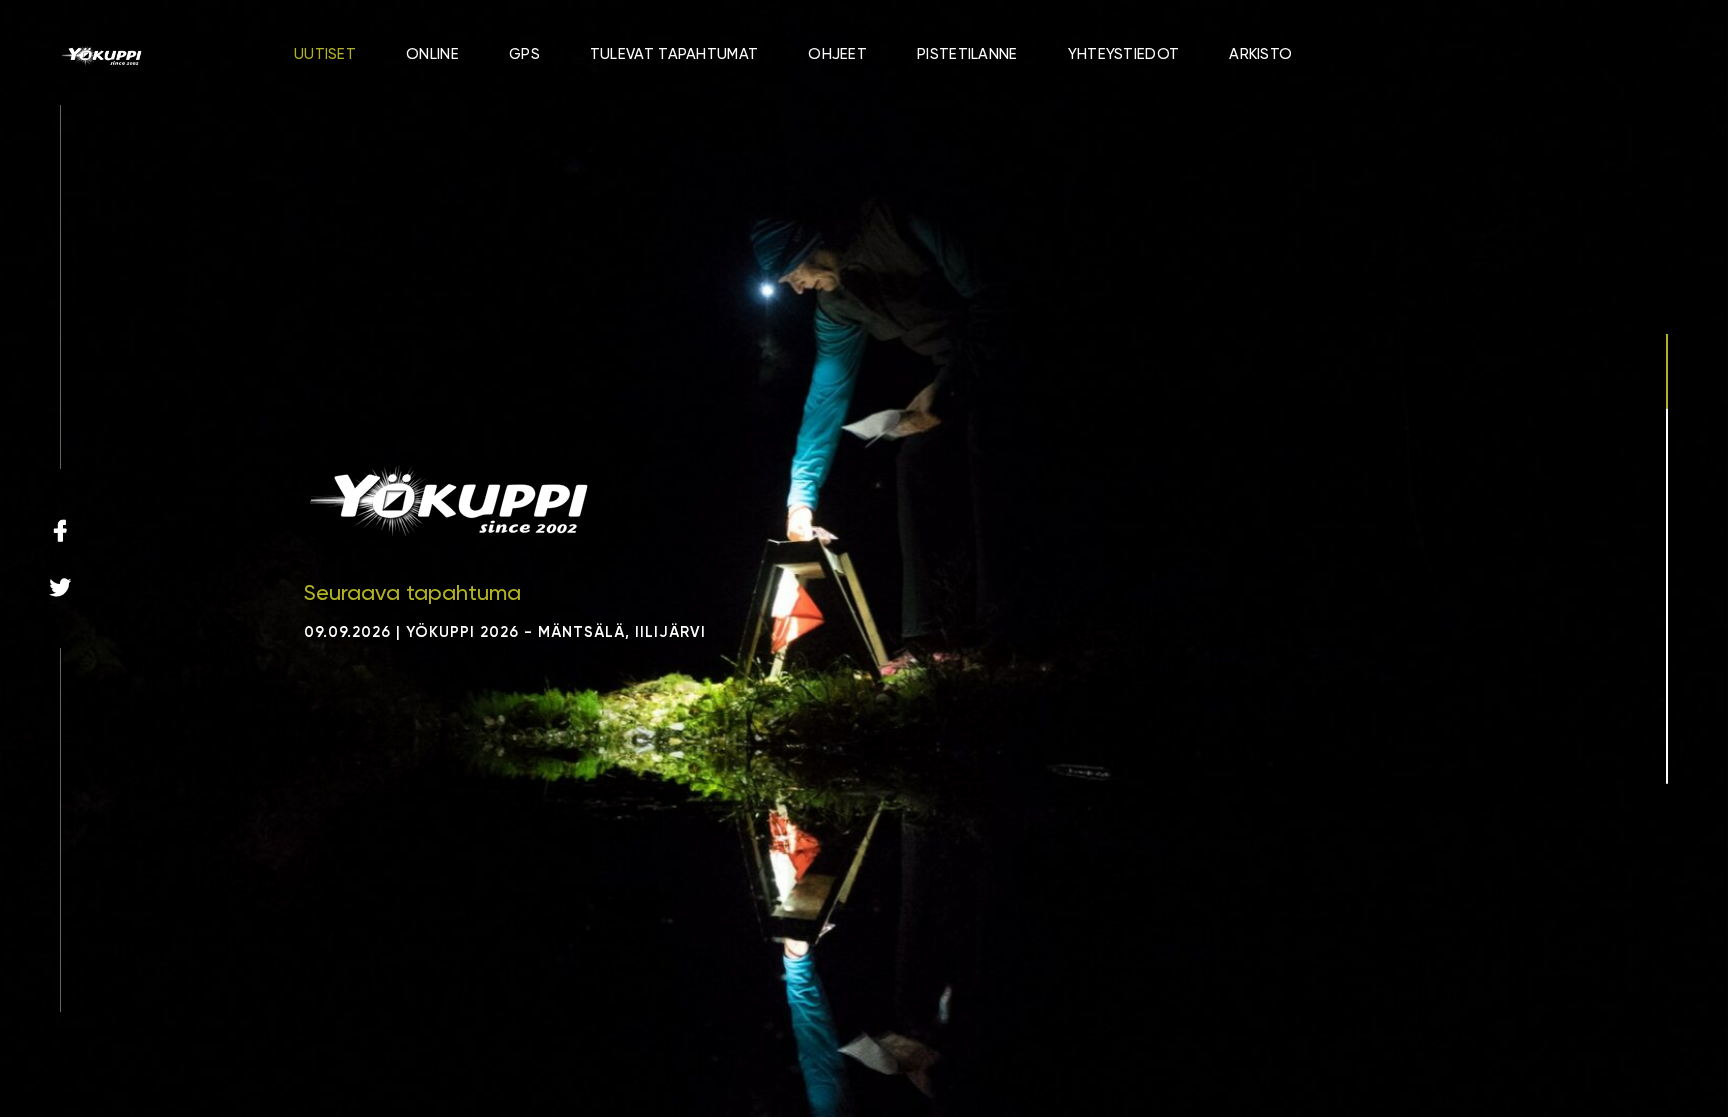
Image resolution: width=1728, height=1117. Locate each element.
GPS (524, 54)
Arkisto (1260, 54)
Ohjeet (837, 54)
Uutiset (325, 54)
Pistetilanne (967, 54)
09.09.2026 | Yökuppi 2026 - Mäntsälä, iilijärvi (505, 632)
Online (432, 54)
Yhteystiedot (1124, 54)
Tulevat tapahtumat (674, 54)
